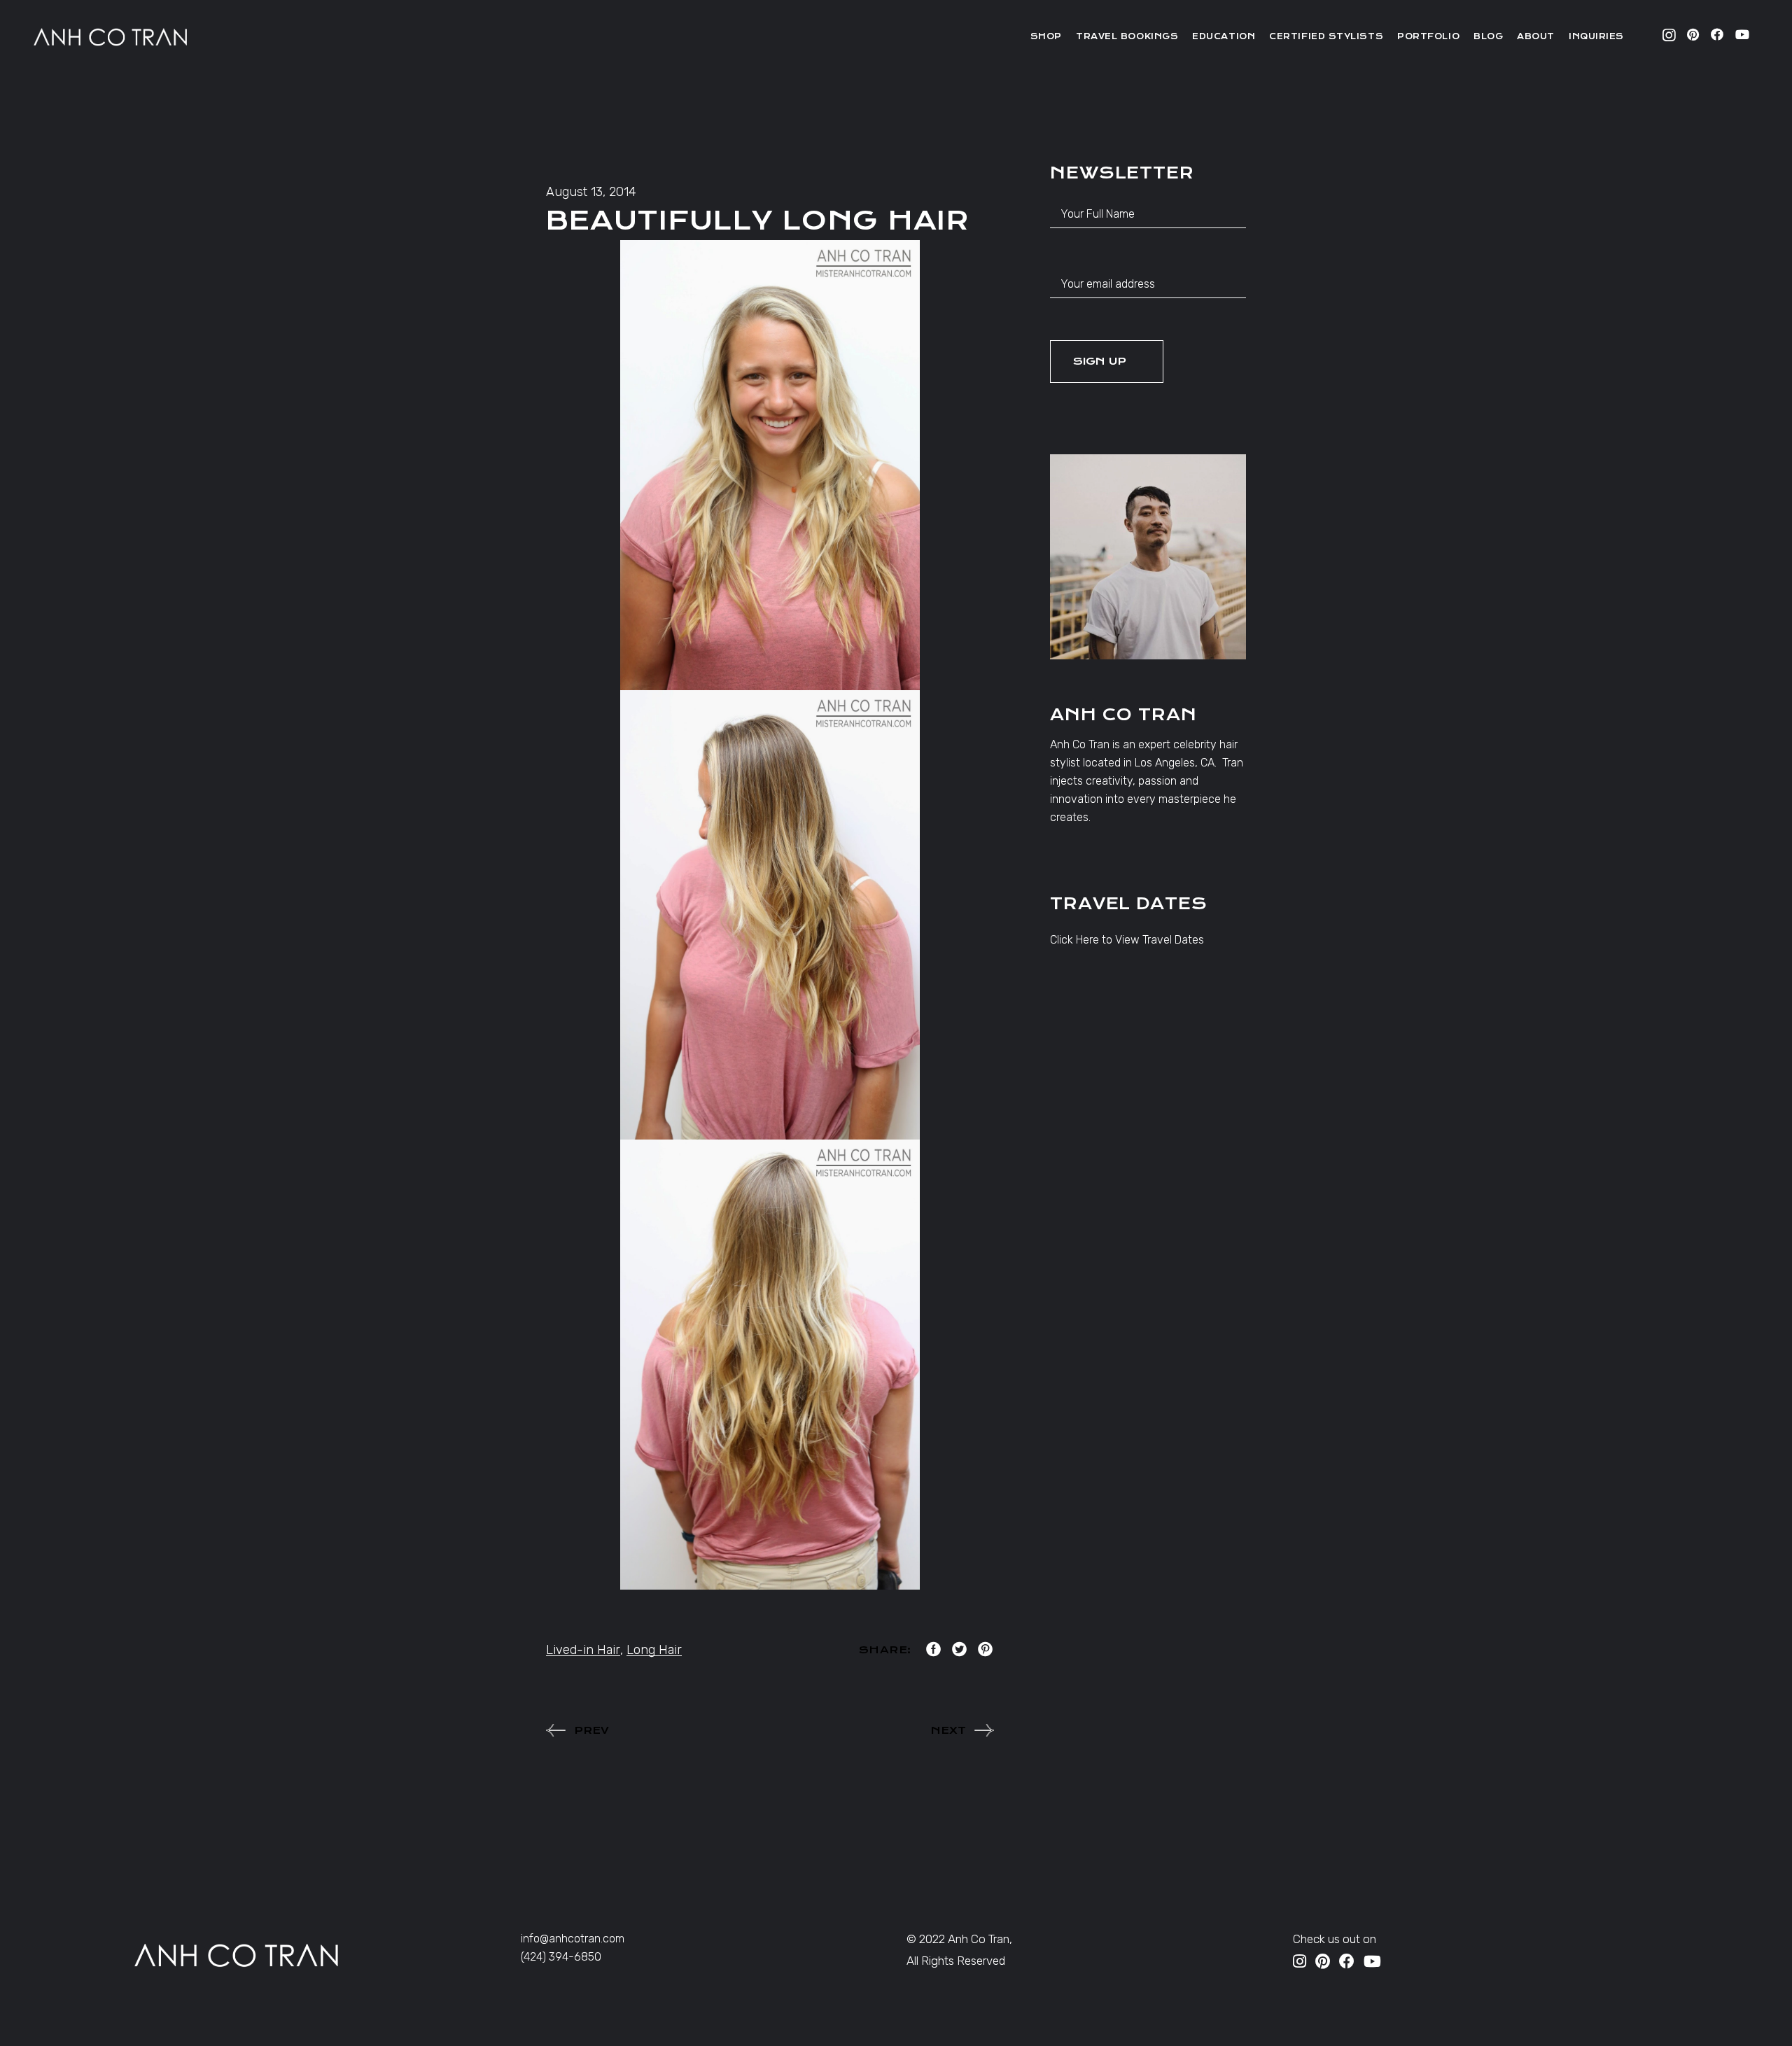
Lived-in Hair (583, 1650)
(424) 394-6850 (561, 1957)
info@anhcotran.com (573, 1939)
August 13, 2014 (591, 192)
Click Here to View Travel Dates (1127, 940)
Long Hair (654, 1650)
